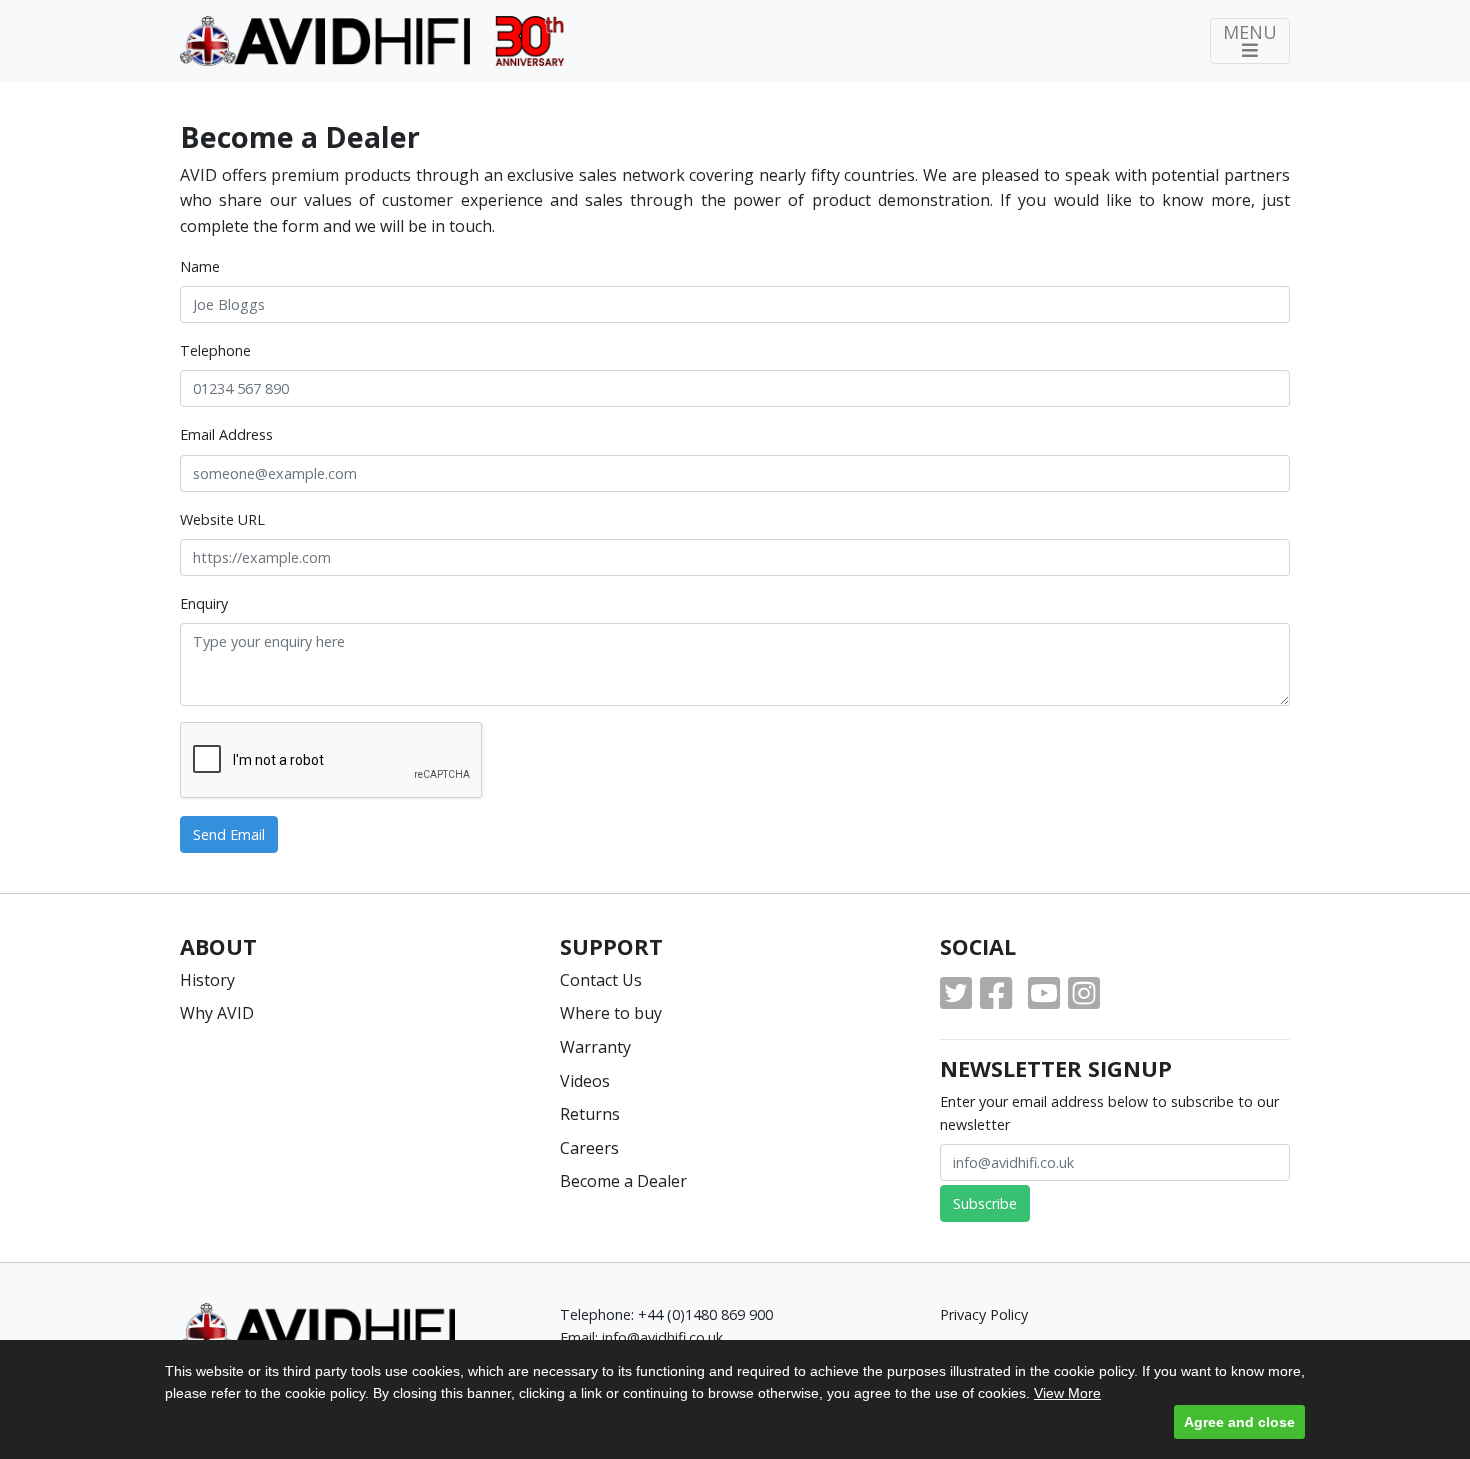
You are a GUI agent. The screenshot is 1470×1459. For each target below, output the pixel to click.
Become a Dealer (623, 1181)
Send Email (229, 834)
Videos (585, 1081)
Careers (589, 1148)
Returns (590, 1114)
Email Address (226, 434)
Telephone (215, 350)
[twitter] (956, 993)
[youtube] (1044, 993)
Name (200, 266)
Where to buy (611, 1013)
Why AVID (217, 1013)
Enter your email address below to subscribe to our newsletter (1109, 1113)
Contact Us (601, 980)
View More (1067, 1393)
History (207, 980)
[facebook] (996, 993)
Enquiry (204, 603)
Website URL (222, 519)
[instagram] (1084, 993)
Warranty (595, 1047)
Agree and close (1239, 1422)
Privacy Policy (984, 1314)
